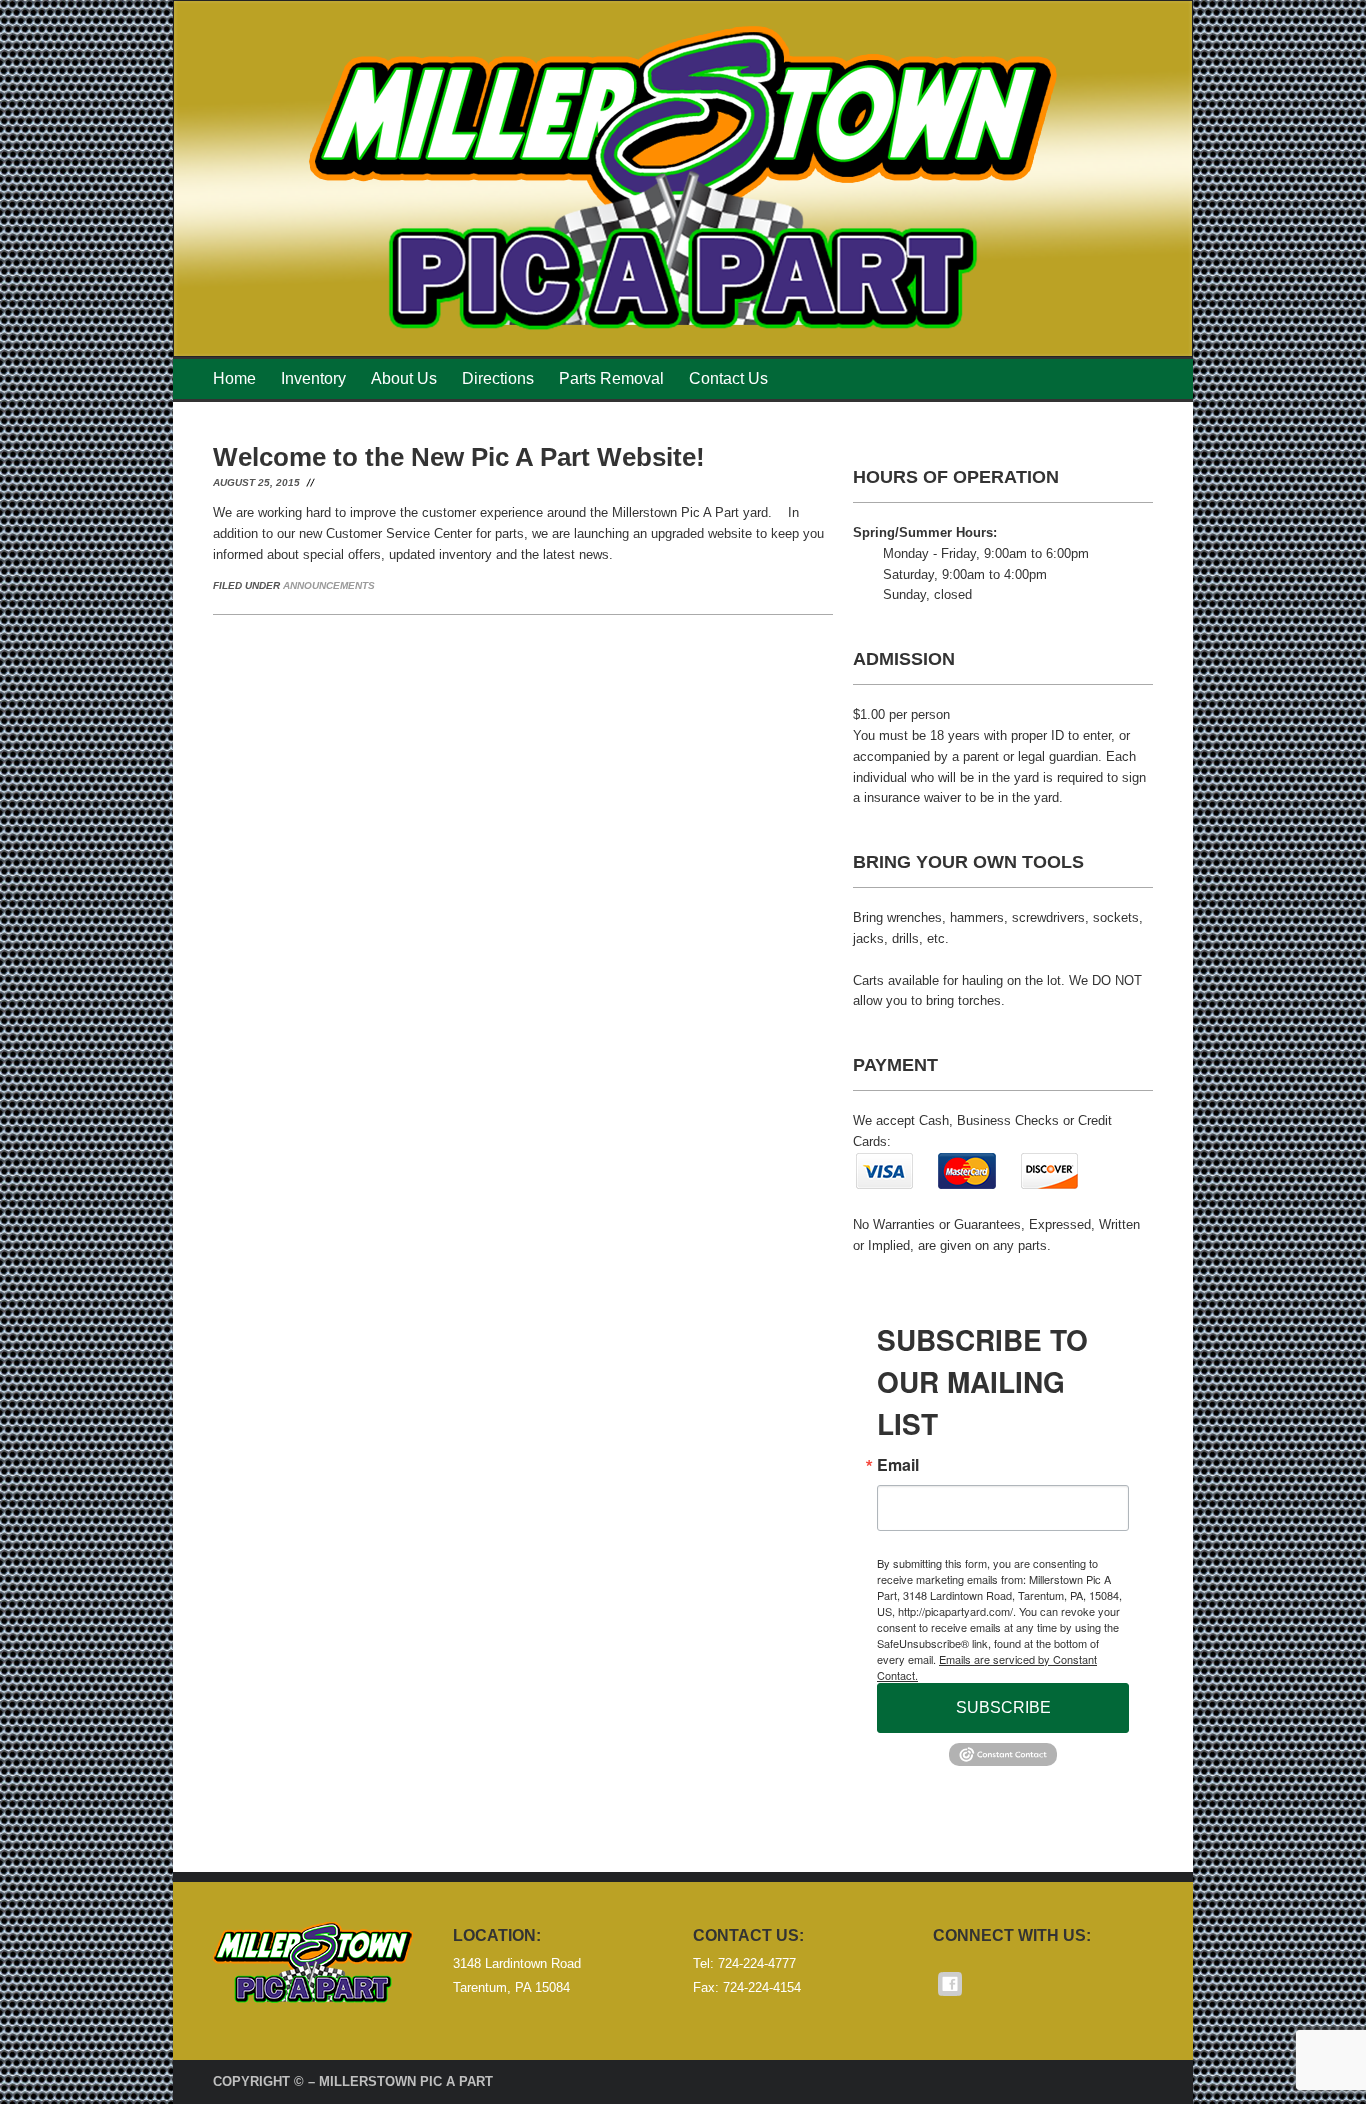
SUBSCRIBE (1003, 1707)
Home (234, 378)
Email (898, 1465)
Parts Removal (611, 378)
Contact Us (728, 378)
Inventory (313, 378)
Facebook (950, 1984)
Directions (498, 378)
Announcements (329, 585)
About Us (404, 378)
